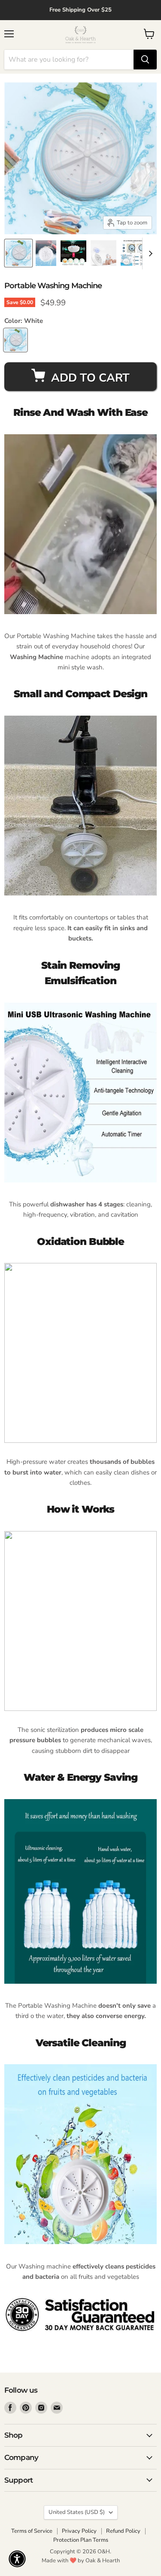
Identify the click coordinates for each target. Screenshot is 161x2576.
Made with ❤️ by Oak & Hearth (81, 2561)
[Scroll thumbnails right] (149, 254)
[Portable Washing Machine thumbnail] (18, 253)
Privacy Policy (79, 2531)
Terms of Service (32, 2531)
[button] (17, 2559)
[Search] (145, 60)
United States (77, 2512)
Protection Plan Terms (81, 2540)
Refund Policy (123, 2531)
